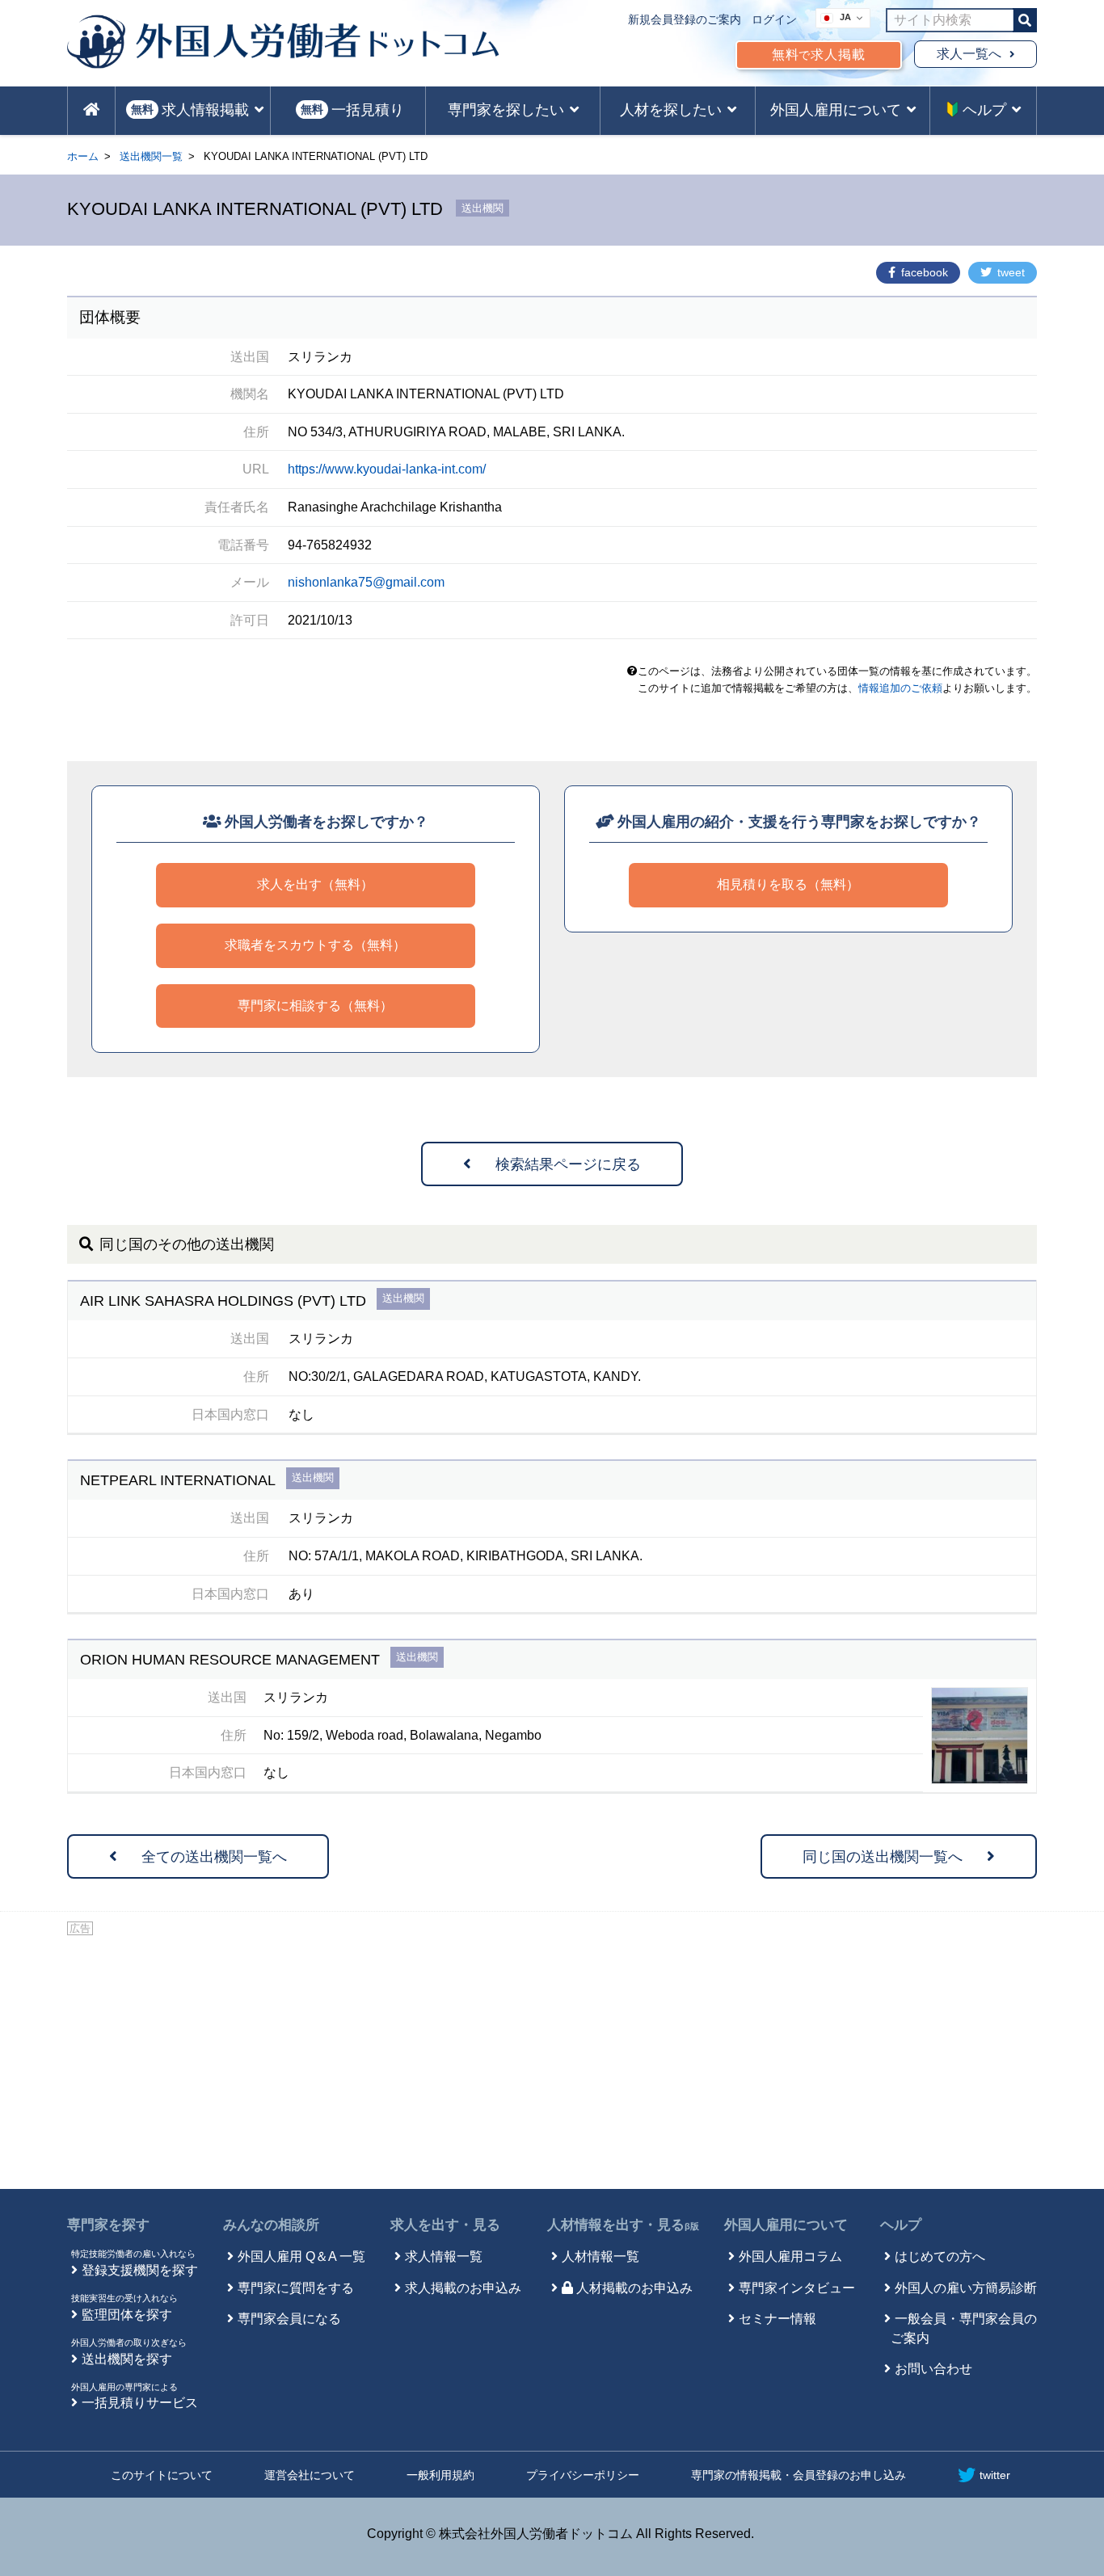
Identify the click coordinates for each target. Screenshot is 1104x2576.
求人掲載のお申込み (463, 2288)
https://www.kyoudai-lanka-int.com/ (387, 469)
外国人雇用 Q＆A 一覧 (301, 2256)
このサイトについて (162, 2475)
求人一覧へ (969, 54)
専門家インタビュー (797, 2288)
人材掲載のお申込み (634, 2288)
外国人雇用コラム (790, 2256)
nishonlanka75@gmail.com (366, 582)
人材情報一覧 (600, 2256)
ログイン (774, 19)
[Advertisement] (552, 2060)
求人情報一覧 (444, 2256)
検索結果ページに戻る (568, 1164)
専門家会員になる (289, 2319)
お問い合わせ (933, 2369)
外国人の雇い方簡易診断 (966, 2288)
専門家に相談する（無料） (315, 1006)
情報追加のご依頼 (900, 688)
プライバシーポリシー (583, 2475)
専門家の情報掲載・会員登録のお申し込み (799, 2475)
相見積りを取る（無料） (788, 884)
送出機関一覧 (151, 156)
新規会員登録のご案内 (685, 19)
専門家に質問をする (296, 2288)
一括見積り (352, 110)
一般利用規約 (440, 2475)
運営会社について (310, 2475)
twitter (995, 2475)
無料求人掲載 (819, 55)
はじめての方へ (940, 2256)
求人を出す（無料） (315, 884)
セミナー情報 (777, 2319)
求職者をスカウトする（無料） (315, 945)
